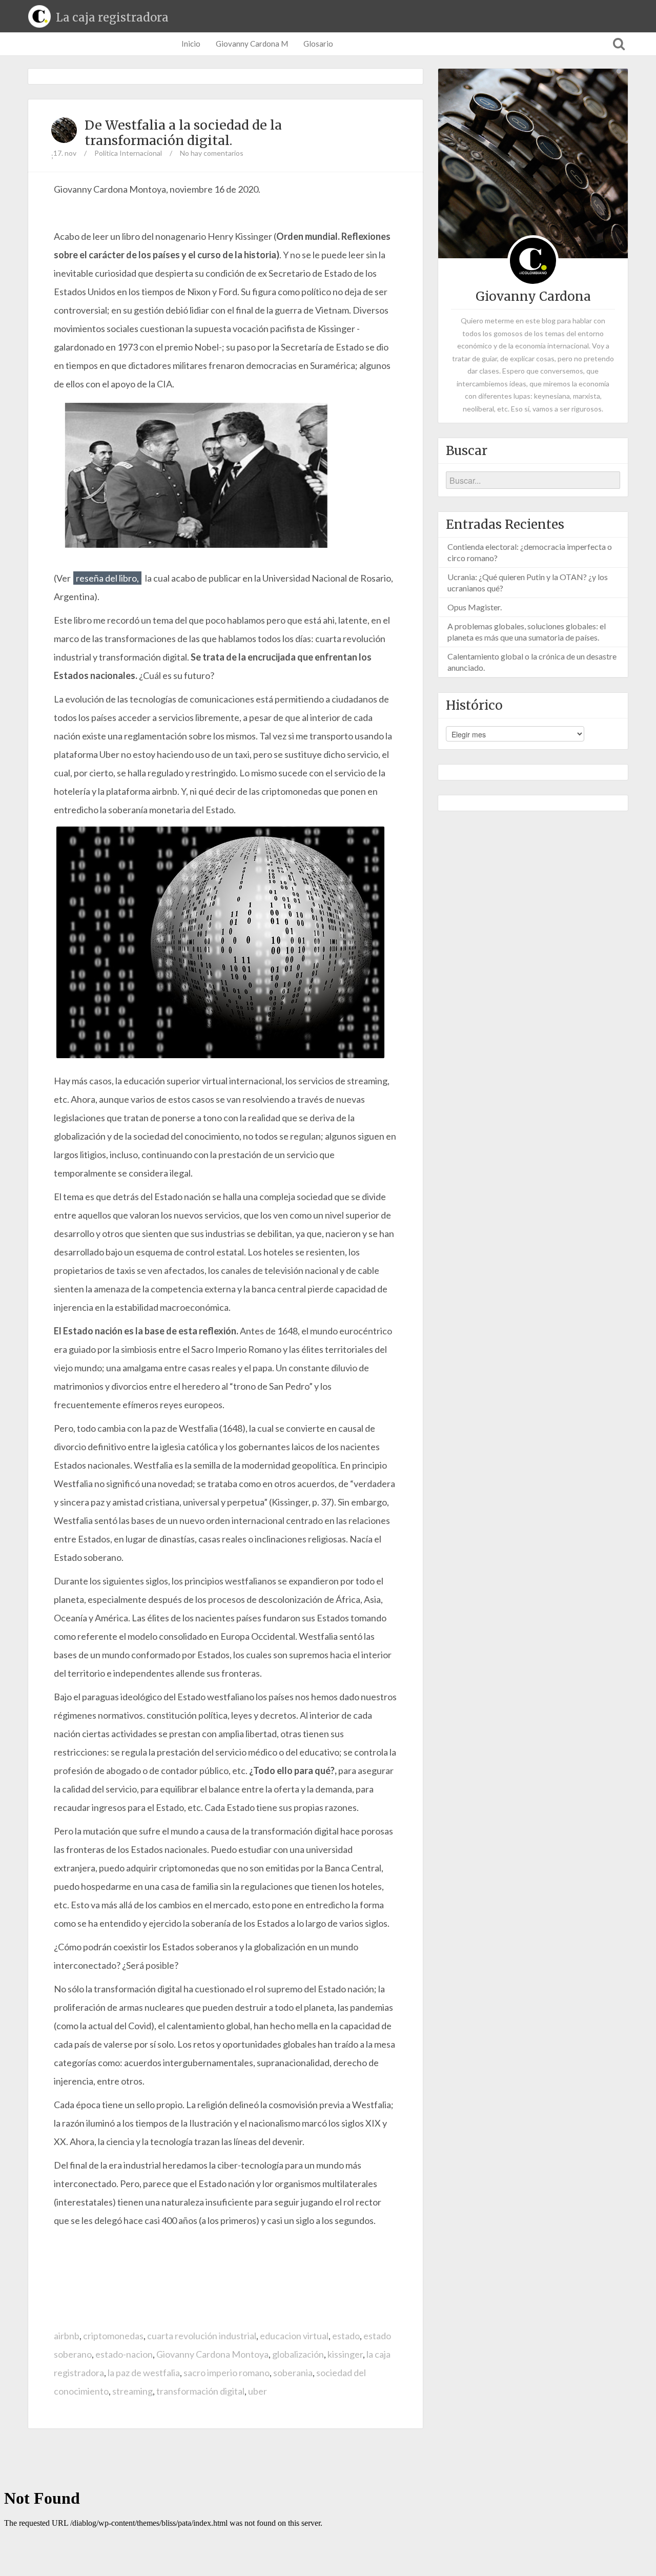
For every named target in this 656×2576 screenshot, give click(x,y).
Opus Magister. (475, 607)
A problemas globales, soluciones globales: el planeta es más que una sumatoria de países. (527, 632)
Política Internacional (128, 153)
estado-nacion (124, 2354)
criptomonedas (113, 2336)
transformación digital (200, 2391)
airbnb (67, 2336)
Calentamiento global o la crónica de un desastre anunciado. (532, 662)
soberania (293, 2373)
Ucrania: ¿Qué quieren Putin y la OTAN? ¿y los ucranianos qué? (528, 582)
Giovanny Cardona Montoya (212, 2354)
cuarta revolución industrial (202, 2336)
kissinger (345, 2354)
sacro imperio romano (227, 2373)
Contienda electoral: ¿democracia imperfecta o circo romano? (530, 552)
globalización (298, 2354)
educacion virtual (294, 2336)
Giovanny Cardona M (252, 44)
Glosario (318, 44)
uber (258, 2391)
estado (346, 2336)
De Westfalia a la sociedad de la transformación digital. (183, 133)
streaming (132, 2391)
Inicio (191, 44)
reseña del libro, (107, 578)
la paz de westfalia (144, 2373)
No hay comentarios (212, 153)
